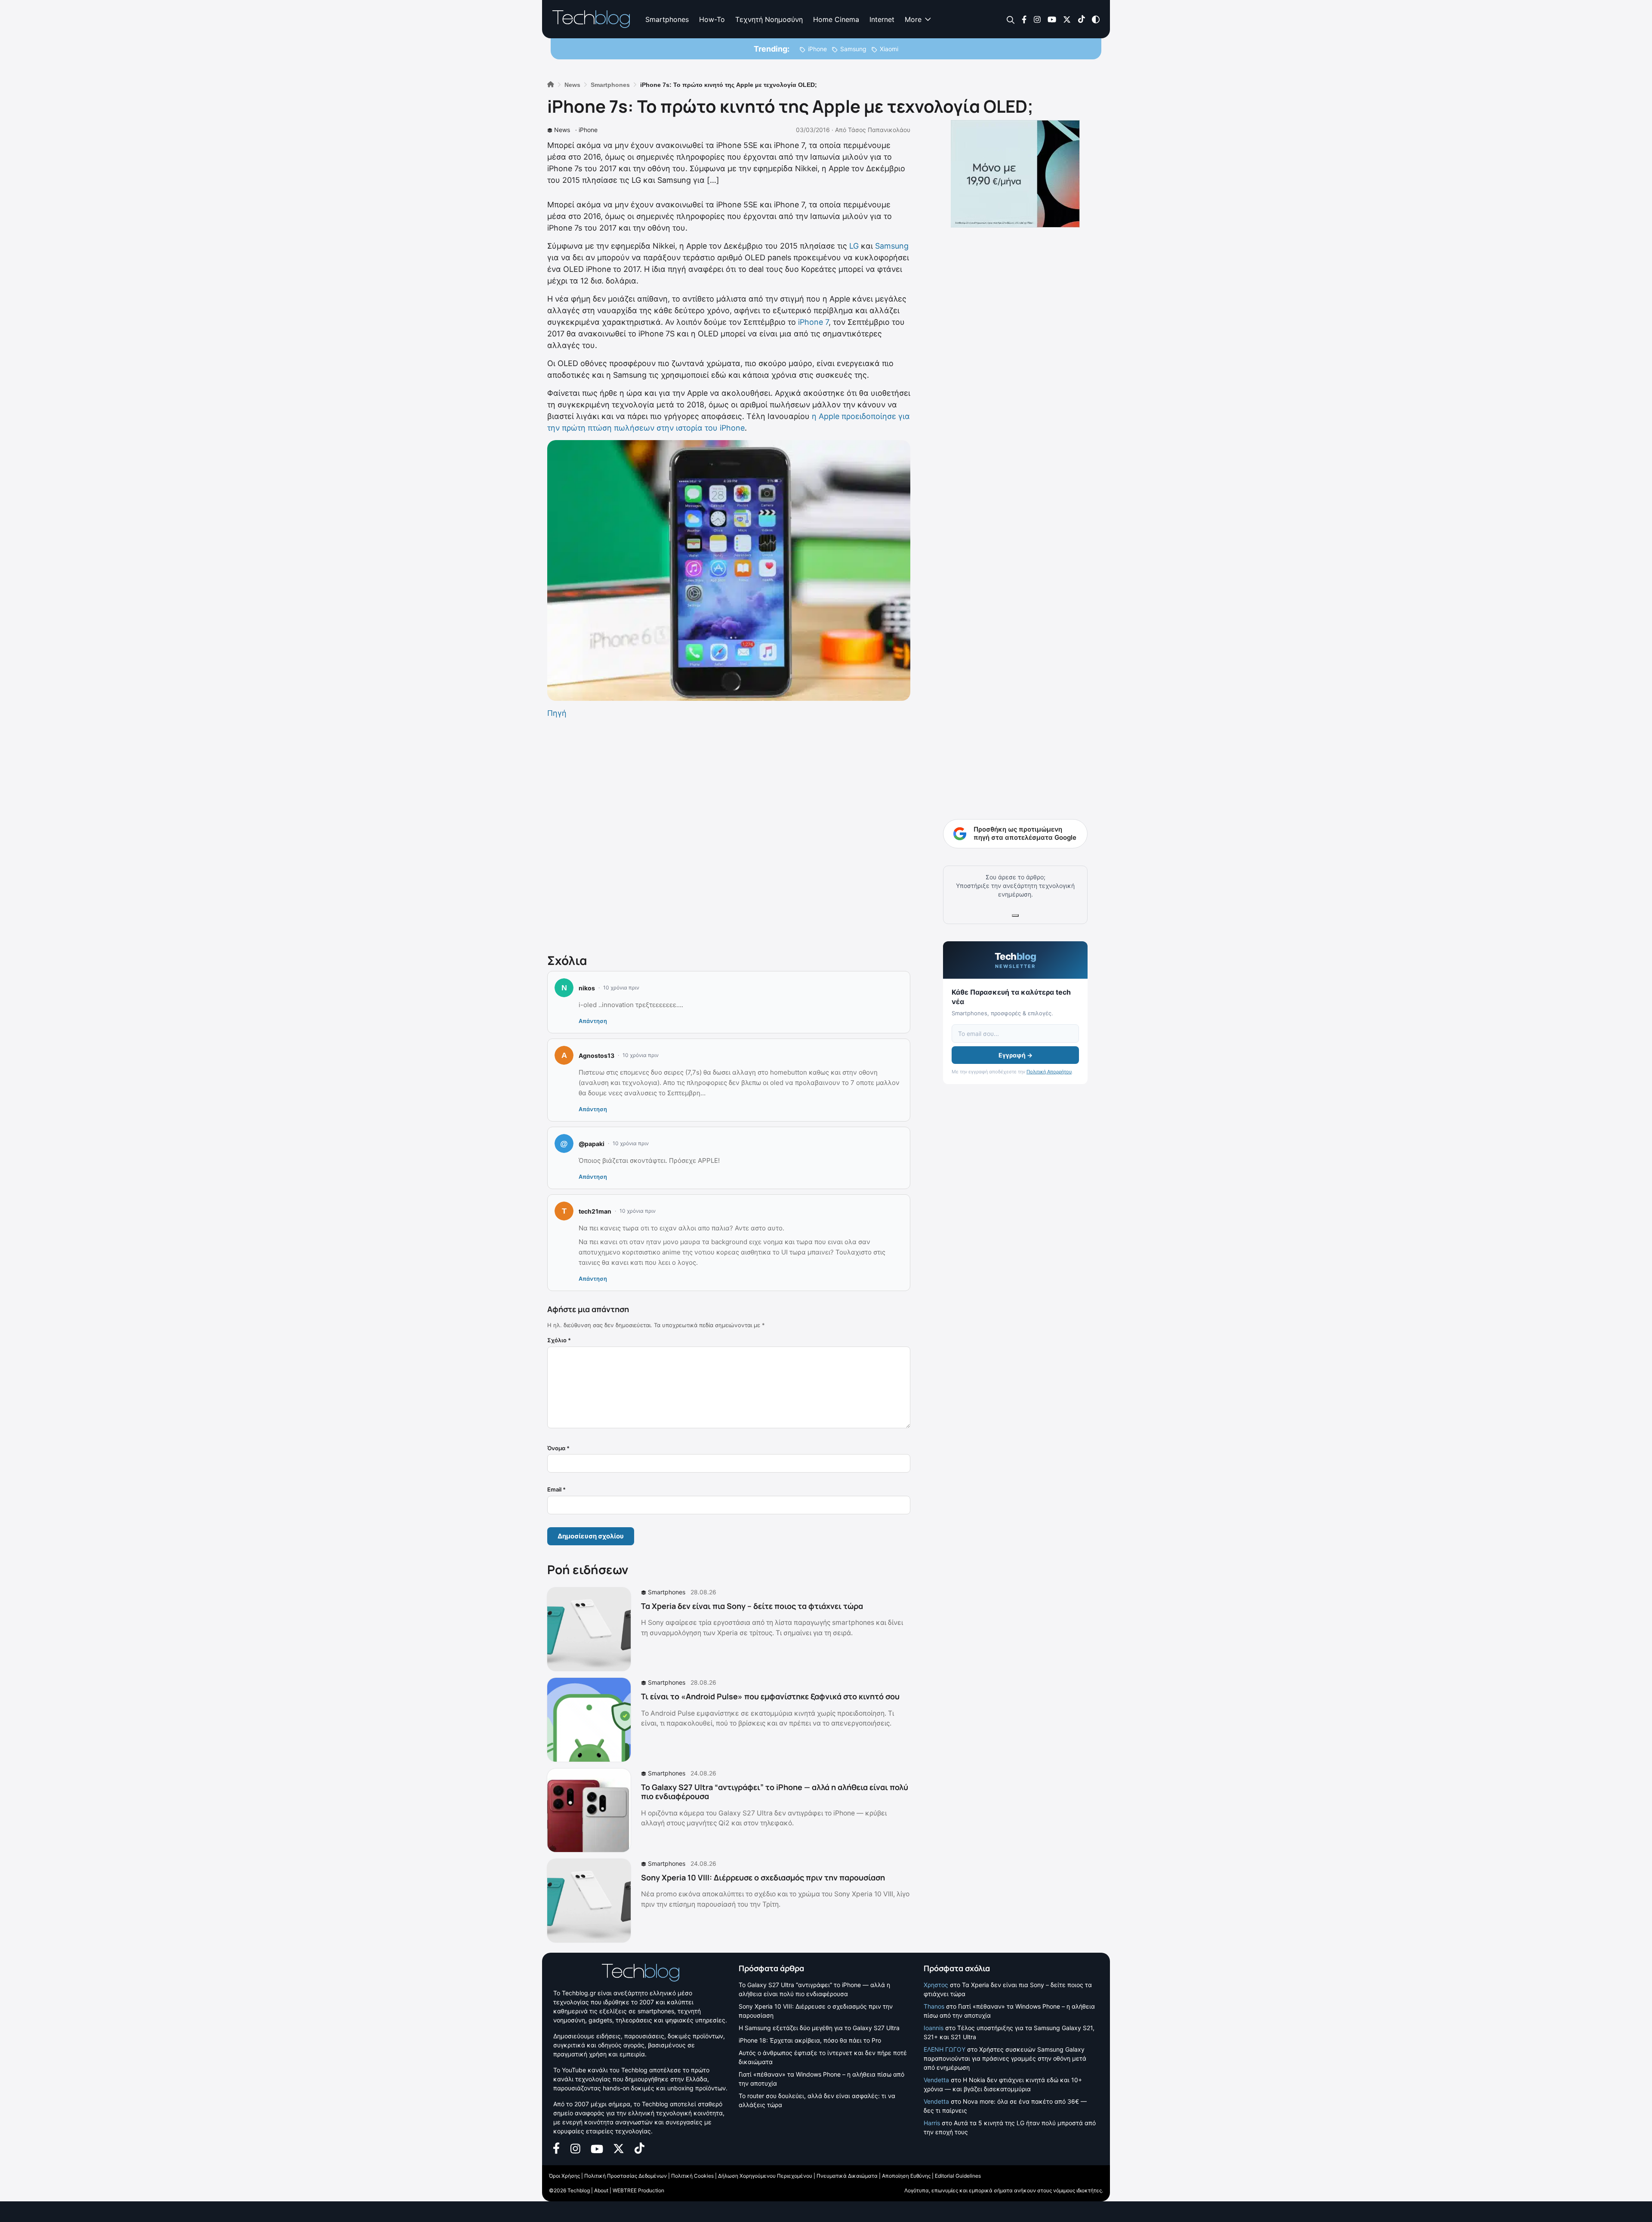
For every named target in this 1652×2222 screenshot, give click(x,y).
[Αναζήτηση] (1011, 20)
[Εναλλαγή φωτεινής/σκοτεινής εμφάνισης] (1096, 19)
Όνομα (558, 1448)
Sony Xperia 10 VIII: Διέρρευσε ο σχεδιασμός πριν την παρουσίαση (763, 1877)
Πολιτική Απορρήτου (1049, 1072)
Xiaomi (889, 49)
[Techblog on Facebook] (1024, 19)
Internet (882, 19)
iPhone (817, 49)
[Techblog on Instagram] (1037, 19)
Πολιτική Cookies (692, 2176)
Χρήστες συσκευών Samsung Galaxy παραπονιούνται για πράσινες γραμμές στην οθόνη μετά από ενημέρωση (1005, 2058)
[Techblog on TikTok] (1081, 19)
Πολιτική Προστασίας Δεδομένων (626, 2176)
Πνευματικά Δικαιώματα (847, 2176)
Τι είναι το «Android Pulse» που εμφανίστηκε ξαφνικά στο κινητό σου (770, 1696)
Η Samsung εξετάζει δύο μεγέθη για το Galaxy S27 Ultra (819, 2028)
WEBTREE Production (638, 2190)
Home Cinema (836, 19)
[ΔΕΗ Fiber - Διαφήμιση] (1015, 174)
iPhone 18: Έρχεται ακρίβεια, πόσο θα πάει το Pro (810, 2040)
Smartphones (667, 19)
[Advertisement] (729, 834)
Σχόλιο (559, 1340)
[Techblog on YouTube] (1052, 19)
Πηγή (557, 713)
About (601, 2190)
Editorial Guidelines (958, 2176)
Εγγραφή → (1016, 1055)
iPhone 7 (813, 322)
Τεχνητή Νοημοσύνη (769, 19)
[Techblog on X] (1067, 19)
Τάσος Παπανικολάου (879, 130)
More (913, 19)
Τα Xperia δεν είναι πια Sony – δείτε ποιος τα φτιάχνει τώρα (752, 1606)
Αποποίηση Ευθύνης (906, 2176)
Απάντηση (593, 1021)
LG (854, 246)
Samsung (853, 49)
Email (556, 1489)
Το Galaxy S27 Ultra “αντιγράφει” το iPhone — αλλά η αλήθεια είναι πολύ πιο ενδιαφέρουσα (775, 1792)
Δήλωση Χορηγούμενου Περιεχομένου (765, 2176)
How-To (712, 19)
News (562, 130)
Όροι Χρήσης (564, 2176)
